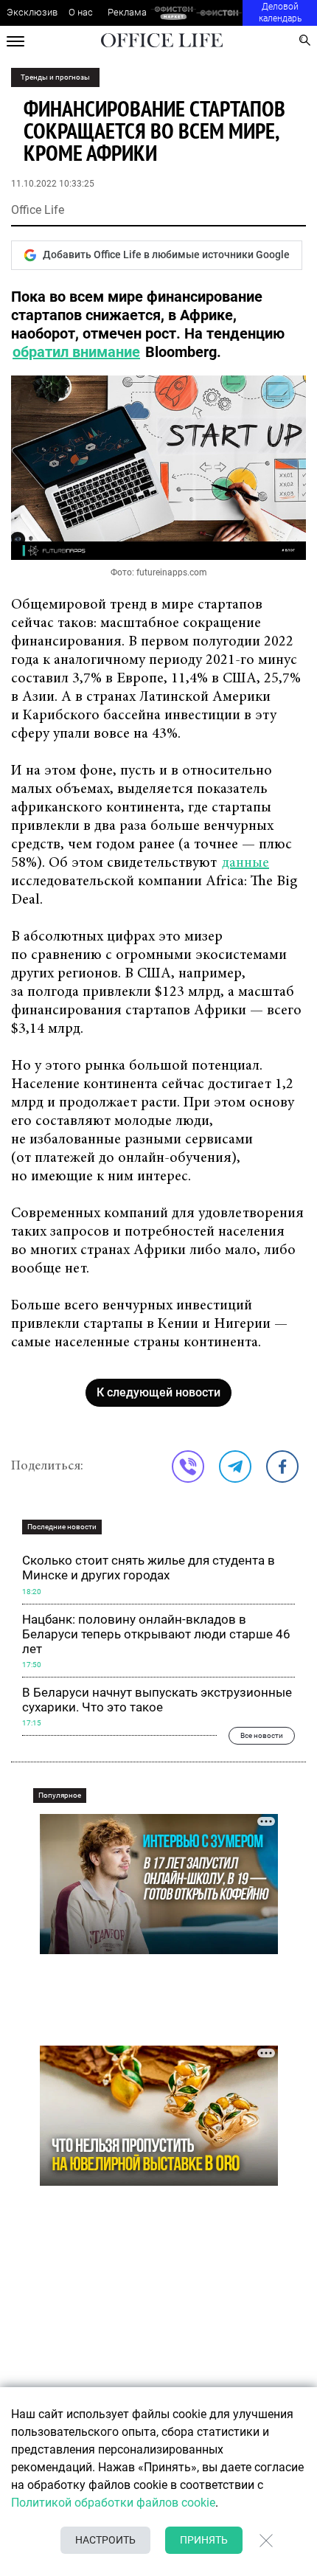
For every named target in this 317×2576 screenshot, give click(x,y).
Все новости (262, 1735)
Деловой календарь (280, 13)
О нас (81, 12)
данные (245, 863)
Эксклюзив (32, 12)
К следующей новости (158, 1392)
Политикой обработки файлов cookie (113, 2503)
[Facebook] (282, 1467)
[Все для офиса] (219, 13)
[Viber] (188, 1467)
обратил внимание (76, 352)
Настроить (105, 2540)
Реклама (127, 12)
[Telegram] (235, 1467)
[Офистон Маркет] (174, 13)
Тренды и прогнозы (55, 77)
